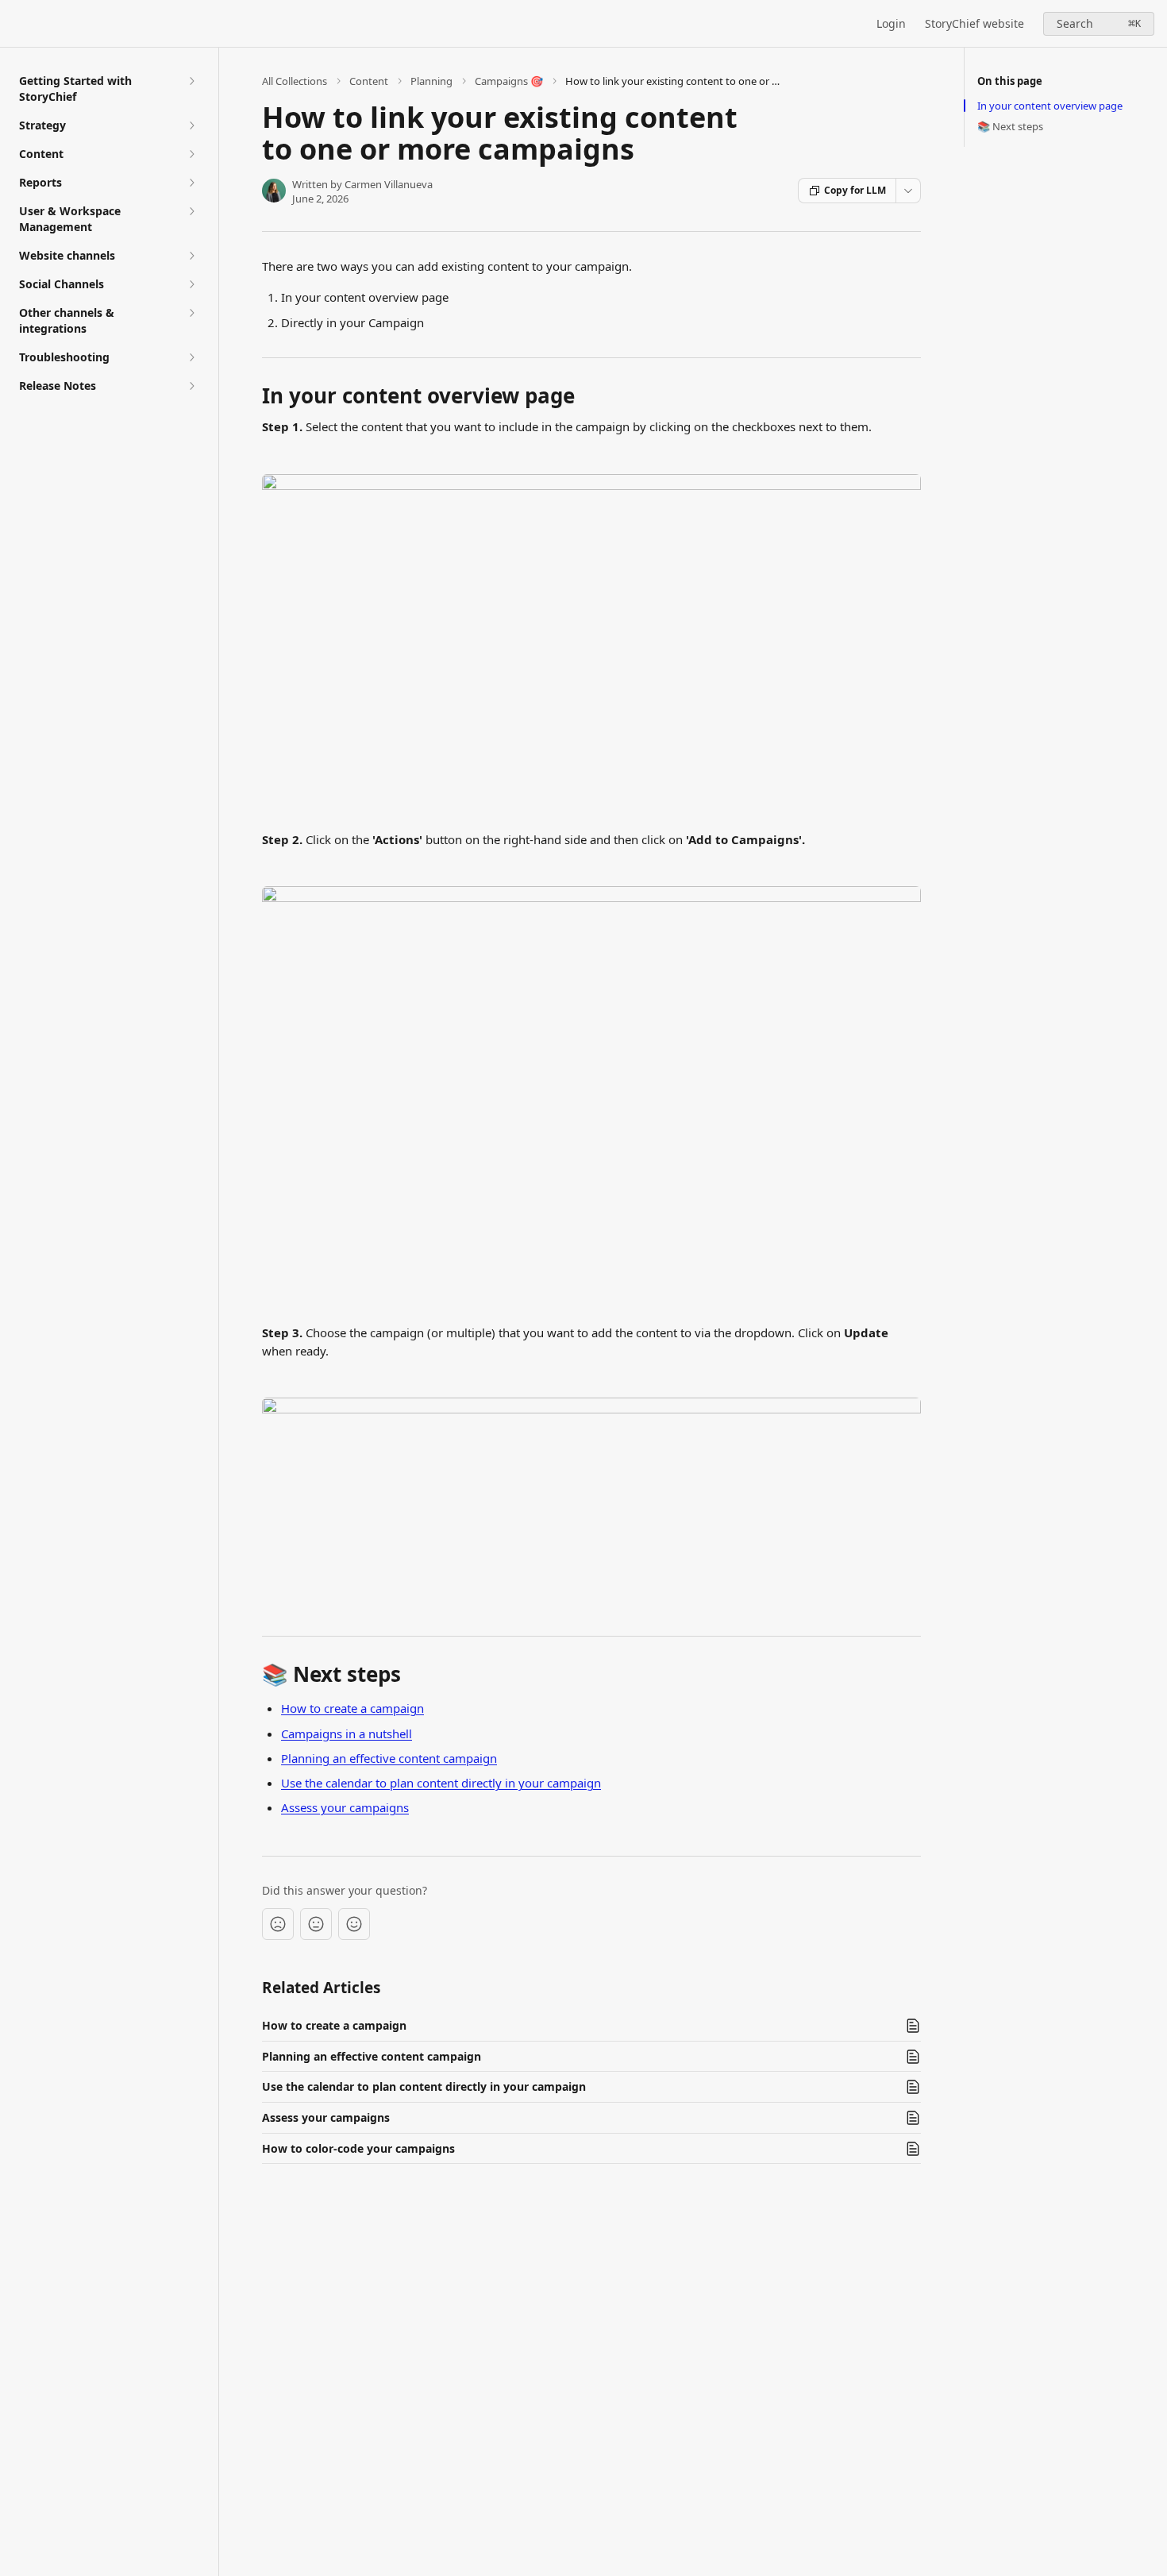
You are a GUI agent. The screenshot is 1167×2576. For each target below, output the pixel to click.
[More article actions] (908, 191)
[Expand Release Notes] (191, 386)
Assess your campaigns (345, 1807)
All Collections (295, 81)
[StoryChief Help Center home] (16, 24)
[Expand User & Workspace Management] (191, 211)
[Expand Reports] (191, 183)
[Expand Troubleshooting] (191, 357)
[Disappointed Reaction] (278, 1924)
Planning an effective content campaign (389, 1758)
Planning (431, 81)
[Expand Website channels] (191, 256)
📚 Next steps (1010, 126)
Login (891, 23)
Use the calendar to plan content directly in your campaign (441, 1783)
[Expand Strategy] (191, 125)
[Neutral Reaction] (316, 1924)
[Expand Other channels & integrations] (191, 313)
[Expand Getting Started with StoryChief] (191, 81)
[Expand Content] (191, 154)
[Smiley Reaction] (354, 1924)
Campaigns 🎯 (509, 81)
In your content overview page (1050, 106)
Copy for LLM (855, 190)
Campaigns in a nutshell (347, 1733)
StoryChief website (974, 23)
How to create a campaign (352, 1708)
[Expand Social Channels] (191, 284)
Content (369, 81)
